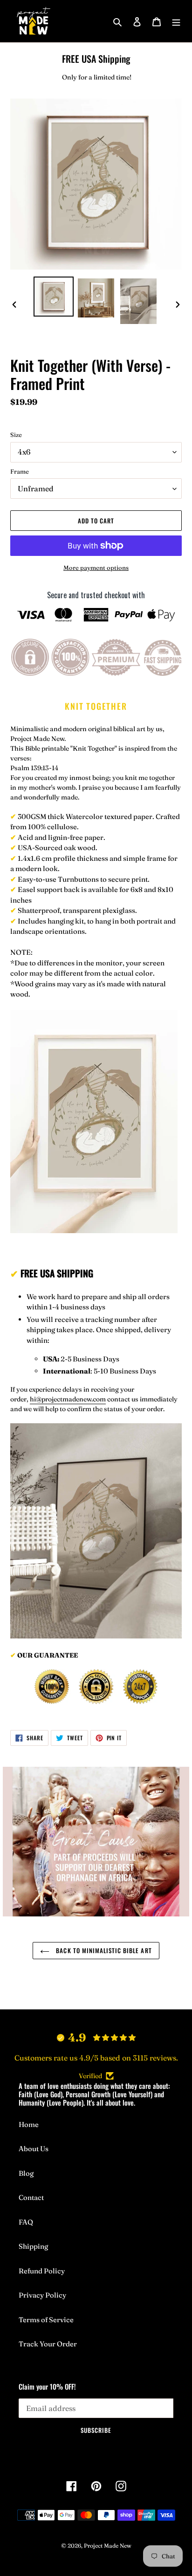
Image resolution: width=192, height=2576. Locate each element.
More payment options (96, 568)
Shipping (33, 2246)
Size (16, 435)
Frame (20, 471)
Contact (31, 2197)
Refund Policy (42, 2271)
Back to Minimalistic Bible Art (103, 1950)
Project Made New (108, 2546)
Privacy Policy (42, 2295)
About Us (34, 2149)
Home (29, 2124)
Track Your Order (48, 2344)
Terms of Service (46, 2320)
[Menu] (176, 21)
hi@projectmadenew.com (68, 1399)
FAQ (26, 2222)
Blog (26, 2173)
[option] (54, 297)
